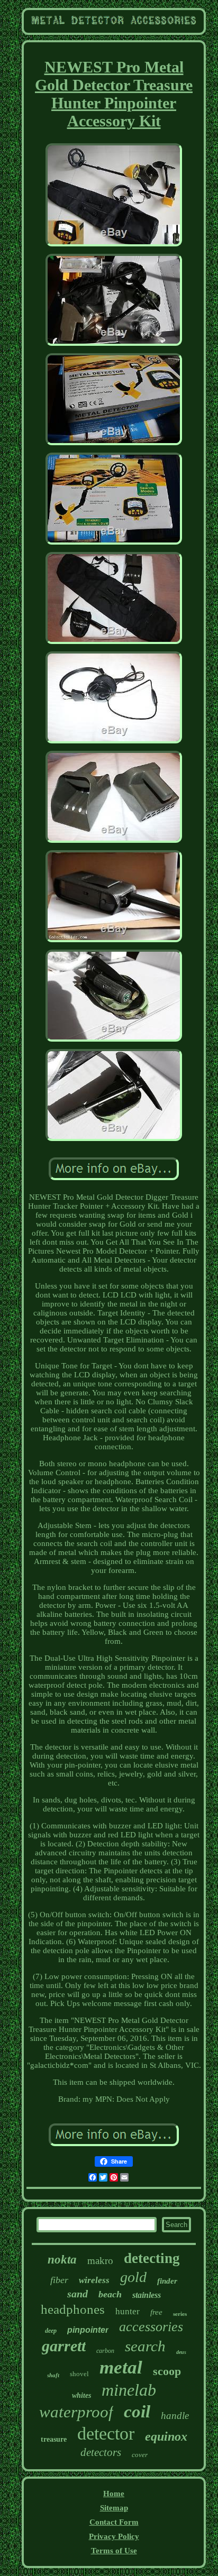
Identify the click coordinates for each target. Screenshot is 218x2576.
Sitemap (114, 2508)
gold (133, 2277)
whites (81, 2395)
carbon (105, 2351)
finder (167, 2281)
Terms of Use (114, 2551)
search (145, 2346)
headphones (73, 2309)
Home (114, 2494)
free (156, 2312)
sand (78, 2294)
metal (121, 2367)
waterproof (76, 2412)
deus (181, 2352)
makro (100, 2261)
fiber (59, 2280)
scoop (167, 2371)
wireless (94, 2280)
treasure (54, 2439)
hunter (128, 2311)
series (180, 2314)
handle (175, 2416)
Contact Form (114, 2522)
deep (51, 2331)
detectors (101, 2452)
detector (106, 2434)
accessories (151, 2327)
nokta (62, 2260)
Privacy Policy (114, 2536)
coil (137, 2412)
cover (140, 2455)
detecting (152, 2258)
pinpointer (88, 2330)
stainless (147, 2295)
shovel (79, 2374)
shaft (53, 2375)
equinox (166, 2436)
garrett (64, 2346)
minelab (129, 2390)
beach (110, 2294)
